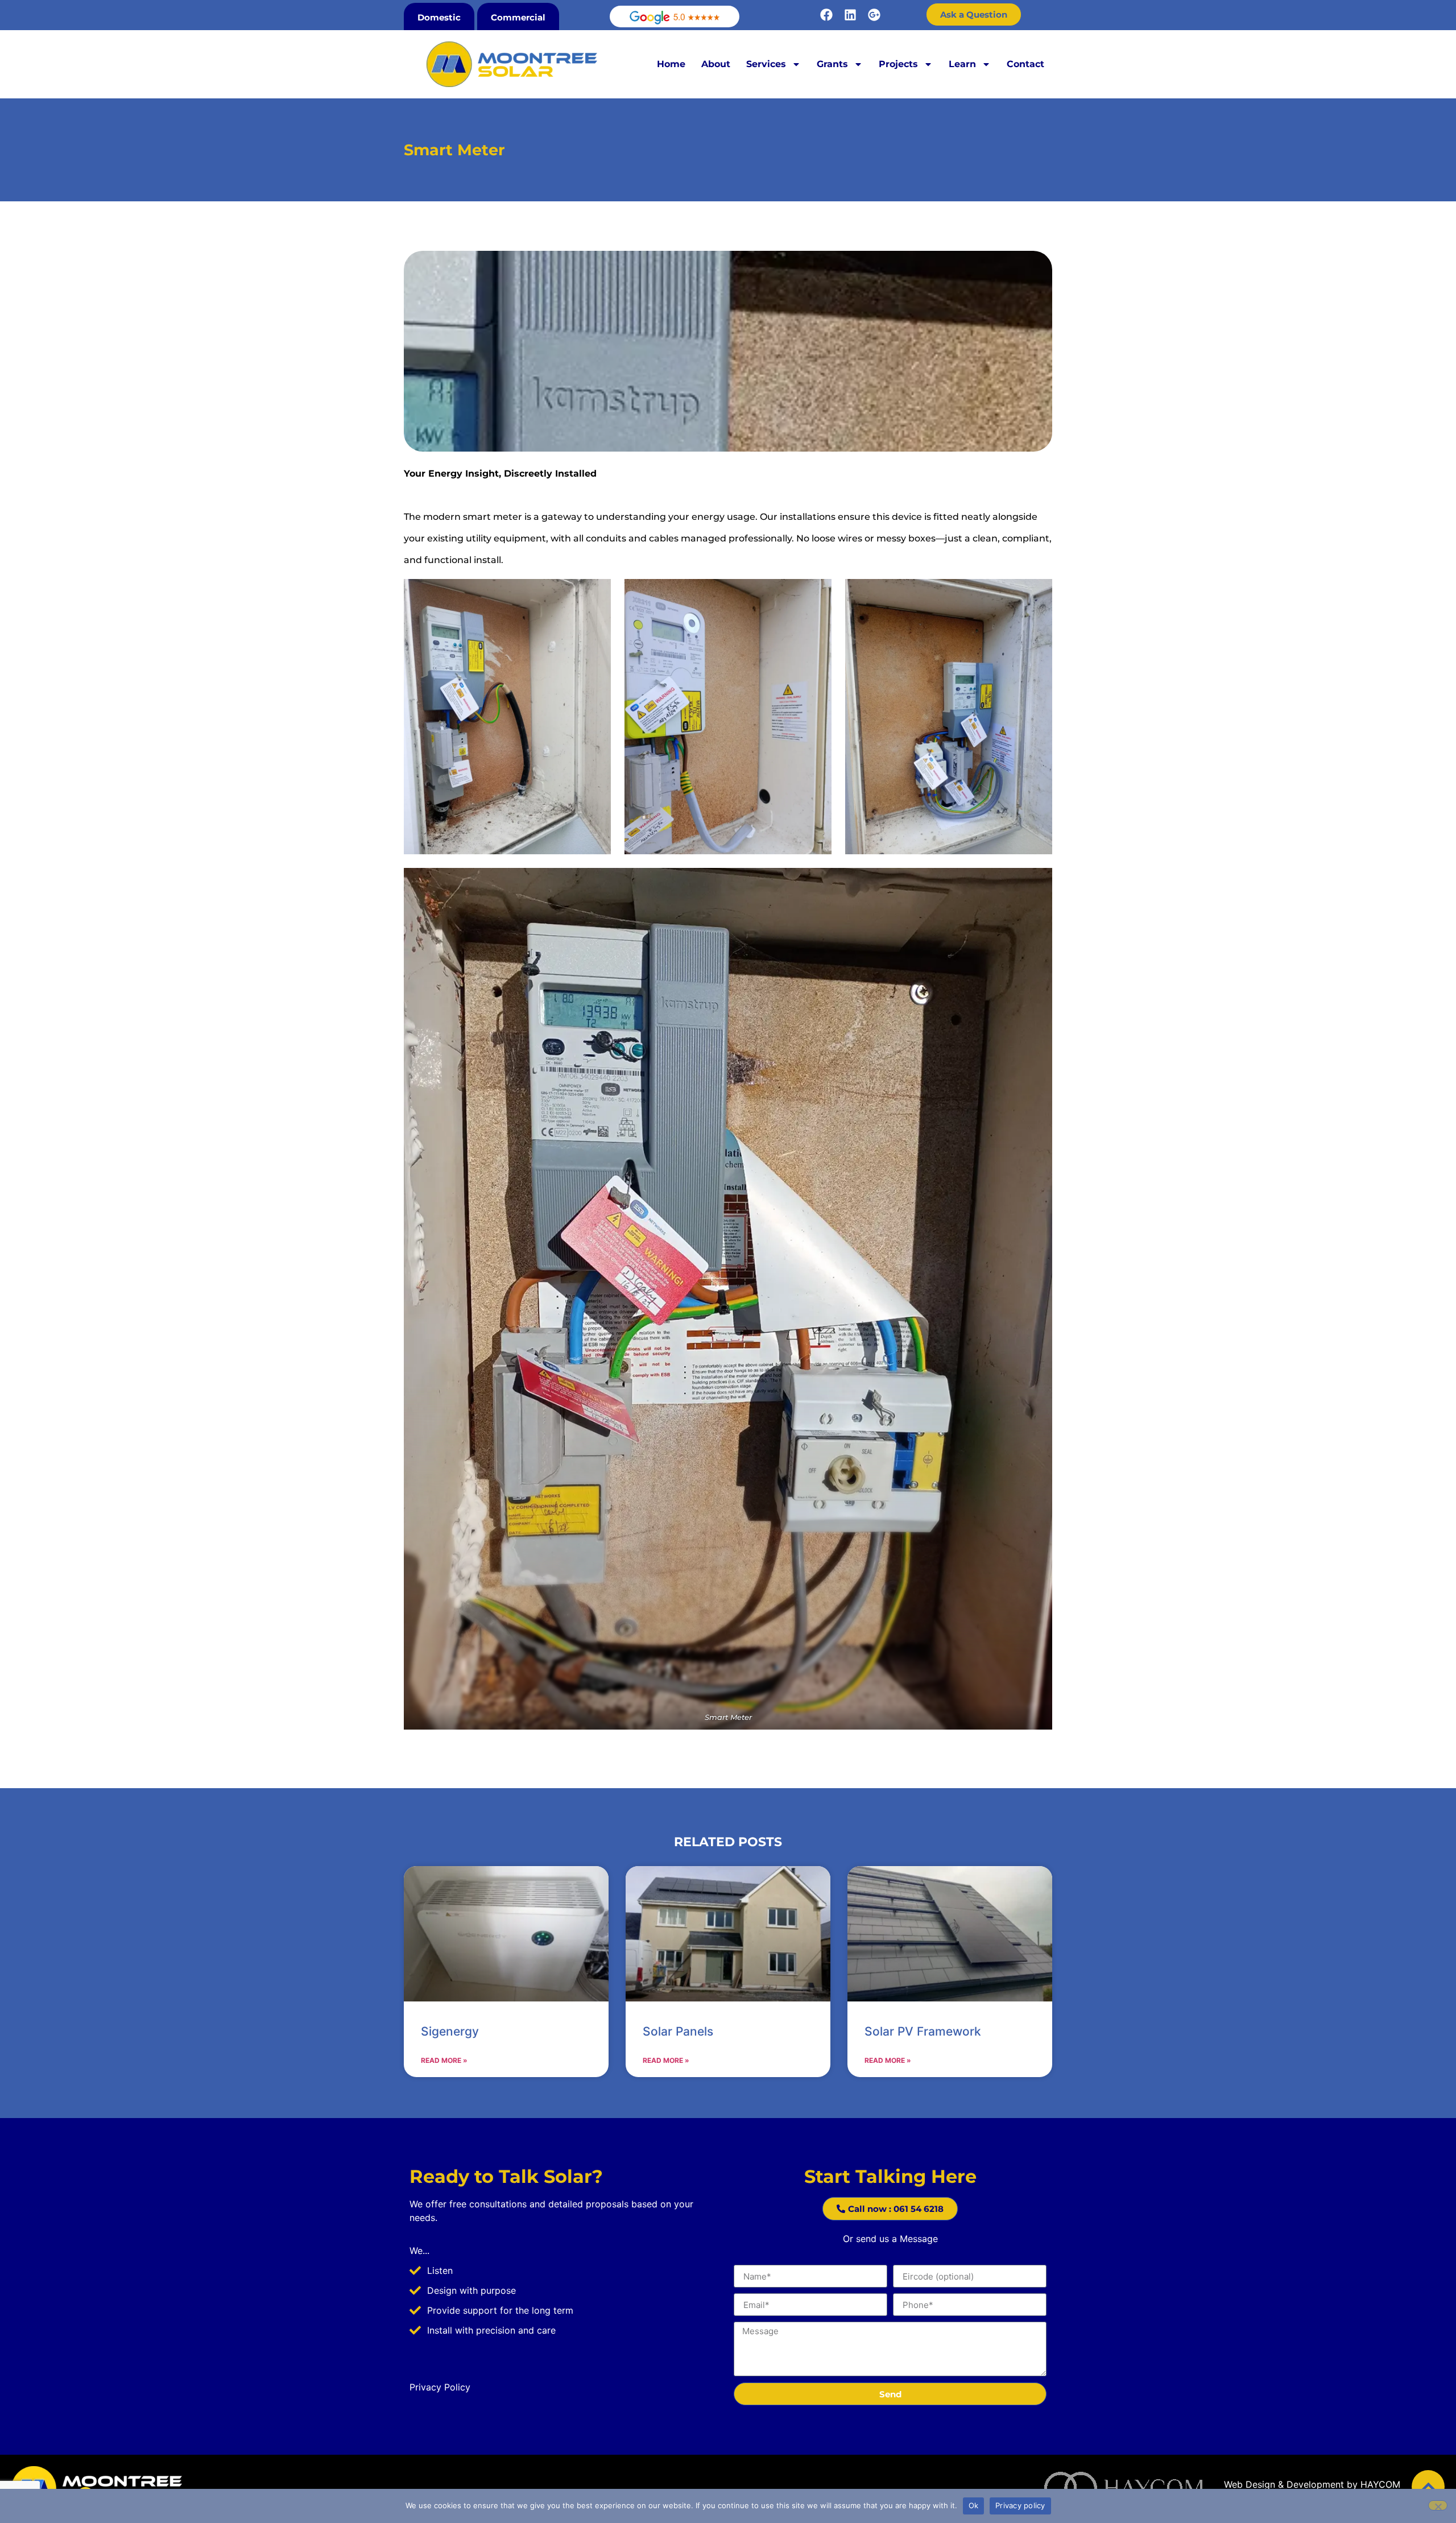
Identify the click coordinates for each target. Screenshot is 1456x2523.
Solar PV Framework (923, 2031)
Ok (974, 2505)
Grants (832, 64)
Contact (1025, 64)
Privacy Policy (440, 2387)
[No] (1438, 2505)
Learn (962, 64)
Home (671, 64)
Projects (898, 64)
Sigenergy (450, 2031)
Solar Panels (678, 2031)
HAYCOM (1380, 2484)
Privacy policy (1020, 2505)
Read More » (444, 2060)
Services (766, 64)
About (716, 64)
